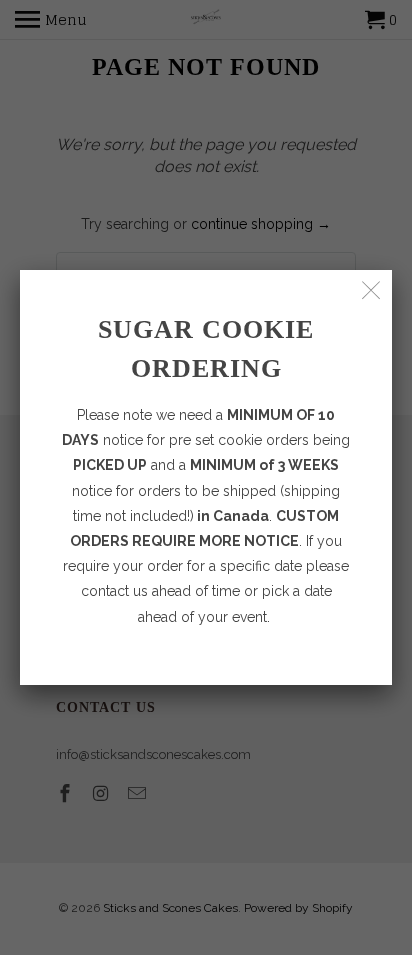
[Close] (371, 290)
